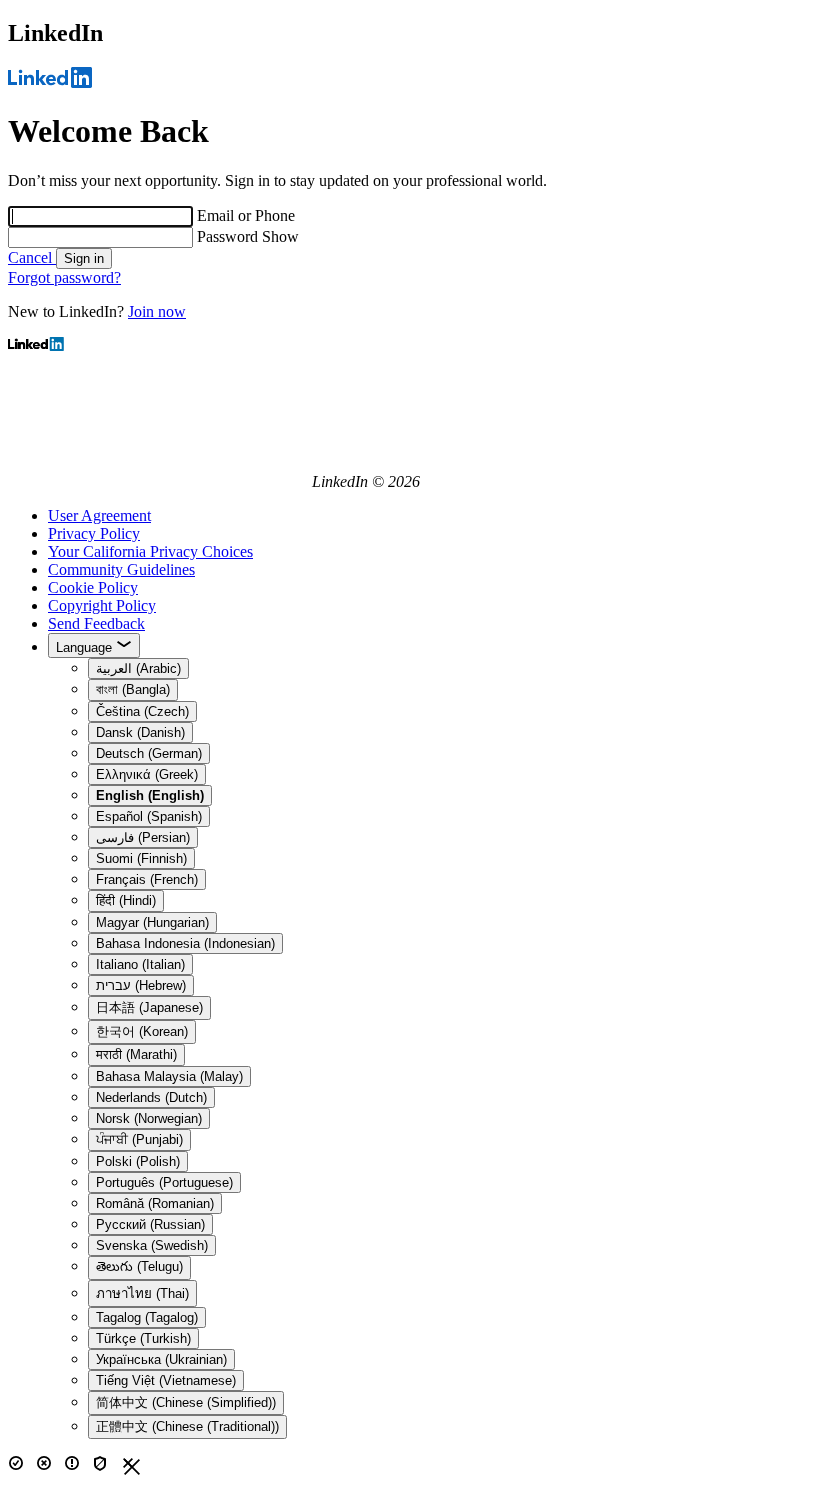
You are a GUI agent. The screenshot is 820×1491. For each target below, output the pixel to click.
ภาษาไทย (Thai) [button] (142, 1293)
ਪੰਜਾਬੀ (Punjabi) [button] (139, 1139)
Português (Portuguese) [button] (164, 1182)
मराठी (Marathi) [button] (136, 1054)
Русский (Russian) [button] (150, 1224)
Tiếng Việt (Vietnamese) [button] (166, 1380)
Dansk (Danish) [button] (140, 732)
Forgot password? (64, 277)
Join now (157, 311)
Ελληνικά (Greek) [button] (147, 774)
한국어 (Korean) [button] (142, 1031)
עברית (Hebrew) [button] (141, 985)
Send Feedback (96, 623)
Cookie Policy (93, 587)
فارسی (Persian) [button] (143, 837)
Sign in (84, 258)
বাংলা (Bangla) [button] (133, 689)
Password (229, 236)
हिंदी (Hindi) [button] (126, 900)
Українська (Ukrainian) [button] (161, 1359)
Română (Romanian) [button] (155, 1203)
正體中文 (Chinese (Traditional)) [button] (187, 1426)
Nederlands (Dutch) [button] (151, 1097)
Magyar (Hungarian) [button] (152, 922)
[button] (150, 795)
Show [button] (280, 236)
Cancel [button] (32, 257)
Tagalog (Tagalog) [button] (147, 1317)
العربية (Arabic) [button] (138, 668)
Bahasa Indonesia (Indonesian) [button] (185, 943)
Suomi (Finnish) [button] (141, 858)
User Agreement (99, 515)
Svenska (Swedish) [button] (152, 1245)
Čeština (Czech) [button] (142, 711)
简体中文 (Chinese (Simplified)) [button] (186, 1402)
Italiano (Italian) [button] (140, 964)
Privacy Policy (94, 533)
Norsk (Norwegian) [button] (149, 1118)
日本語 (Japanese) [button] (149, 1007)
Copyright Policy (102, 605)
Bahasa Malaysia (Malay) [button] (169, 1076)
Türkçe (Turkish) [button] (143, 1338)
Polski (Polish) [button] (138, 1161)
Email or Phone (246, 215)
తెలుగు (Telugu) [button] (139, 1266)
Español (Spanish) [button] (149, 816)
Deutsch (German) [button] (149, 753)
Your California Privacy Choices (150, 551)
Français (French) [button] (147, 879)
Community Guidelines (121, 569)
